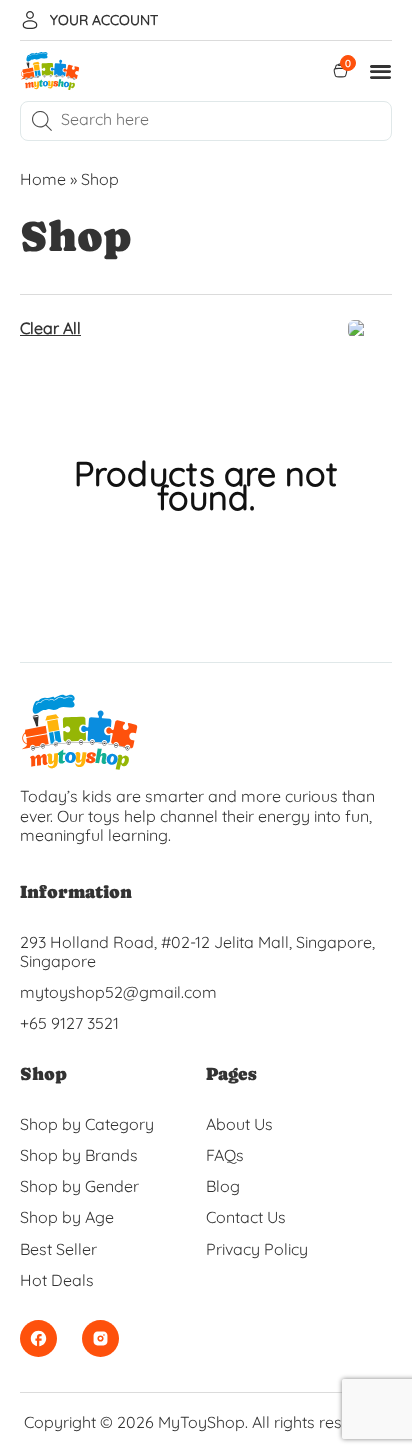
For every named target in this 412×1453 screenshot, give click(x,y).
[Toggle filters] (369, 329)
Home (43, 179)
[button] (381, 71)
